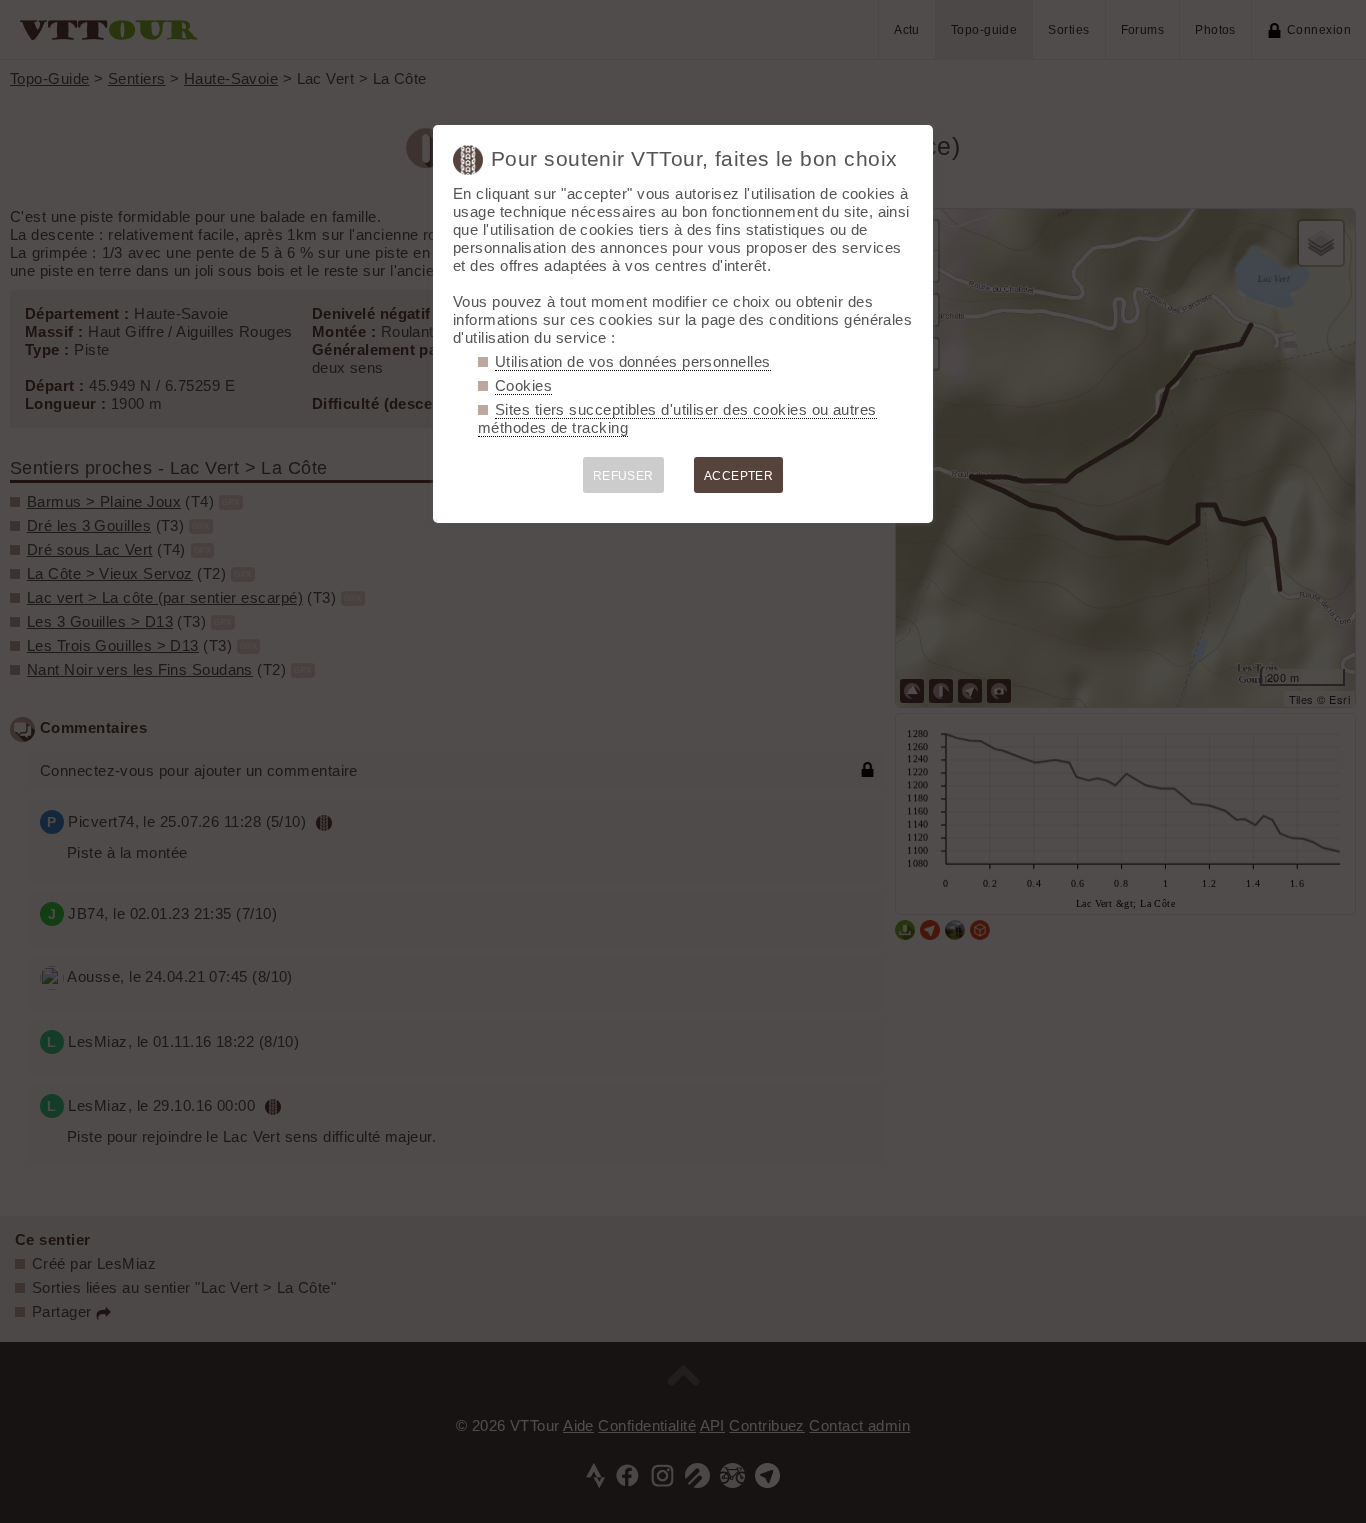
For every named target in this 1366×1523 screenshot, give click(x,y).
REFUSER (623, 476)
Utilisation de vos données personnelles (633, 361)
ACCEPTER (739, 476)
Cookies (523, 385)
